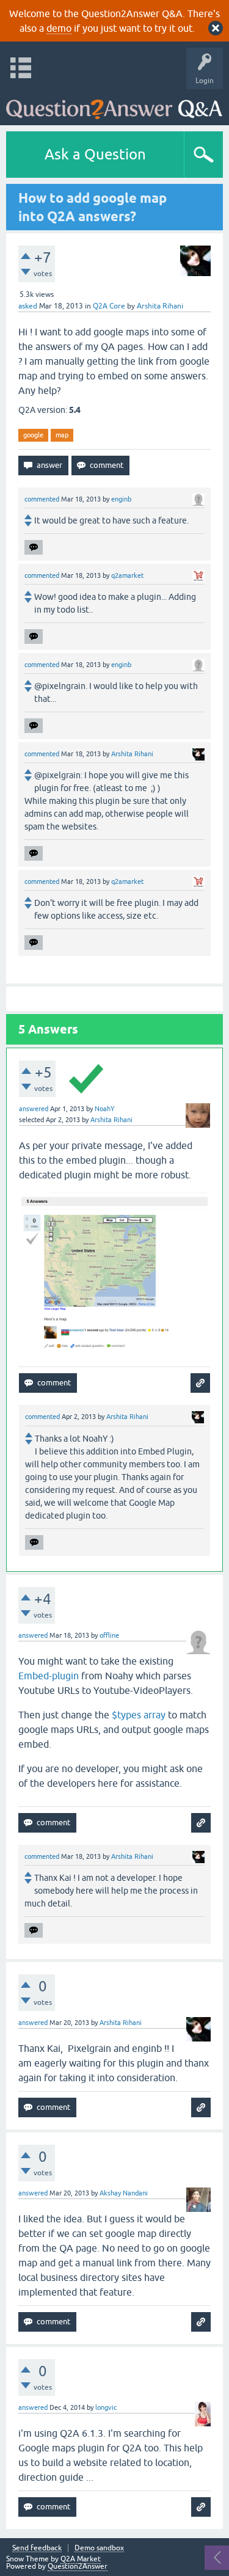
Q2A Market (81, 2559)
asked (28, 306)
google (33, 435)
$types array (139, 1715)
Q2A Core (109, 306)
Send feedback (37, 2548)
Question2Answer (78, 2566)
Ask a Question (95, 154)
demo (59, 28)
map (62, 435)
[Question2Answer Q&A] (114, 104)
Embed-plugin (49, 1676)
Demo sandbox (99, 2548)
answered (34, 1109)
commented (42, 499)
